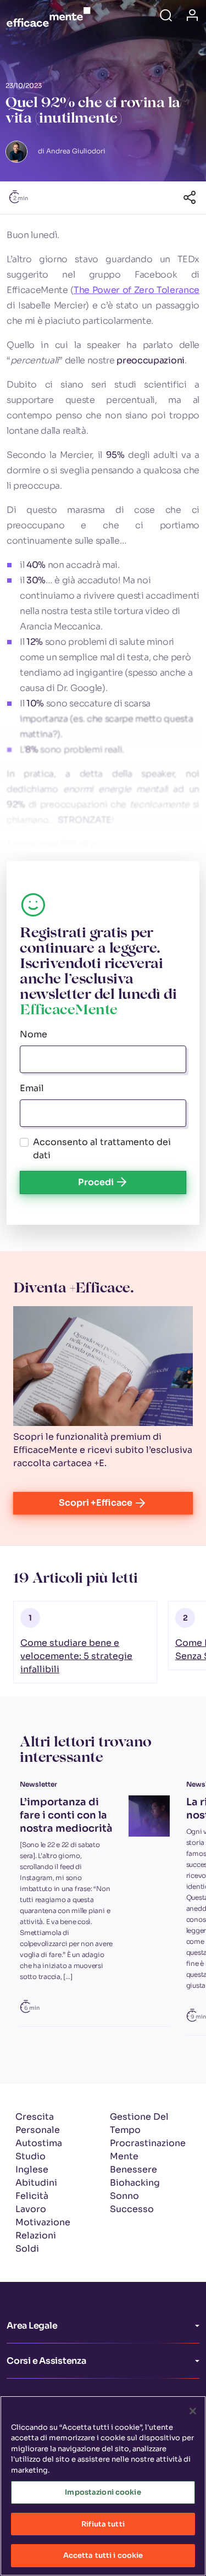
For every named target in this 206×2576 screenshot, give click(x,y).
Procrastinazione (148, 2143)
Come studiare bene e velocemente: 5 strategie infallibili (76, 1656)
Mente (124, 2156)
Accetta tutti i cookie (103, 2555)
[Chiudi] (193, 2411)
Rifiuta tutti (103, 2524)
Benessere (133, 2169)
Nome (34, 1034)
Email (32, 1088)
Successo (132, 2209)
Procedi (96, 1182)
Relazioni (36, 2235)
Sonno (124, 2196)
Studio (30, 2156)
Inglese (32, 2169)
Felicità (32, 2196)
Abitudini (36, 2183)
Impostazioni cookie (103, 2492)
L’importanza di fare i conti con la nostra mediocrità (66, 1815)
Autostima (39, 2143)
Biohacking (135, 2183)
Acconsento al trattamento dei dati (102, 1149)
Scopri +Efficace (96, 1503)
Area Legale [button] (32, 2326)
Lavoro (31, 2209)
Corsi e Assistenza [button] (46, 2361)
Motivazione (43, 2222)
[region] (103, 2486)
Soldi (27, 2249)
